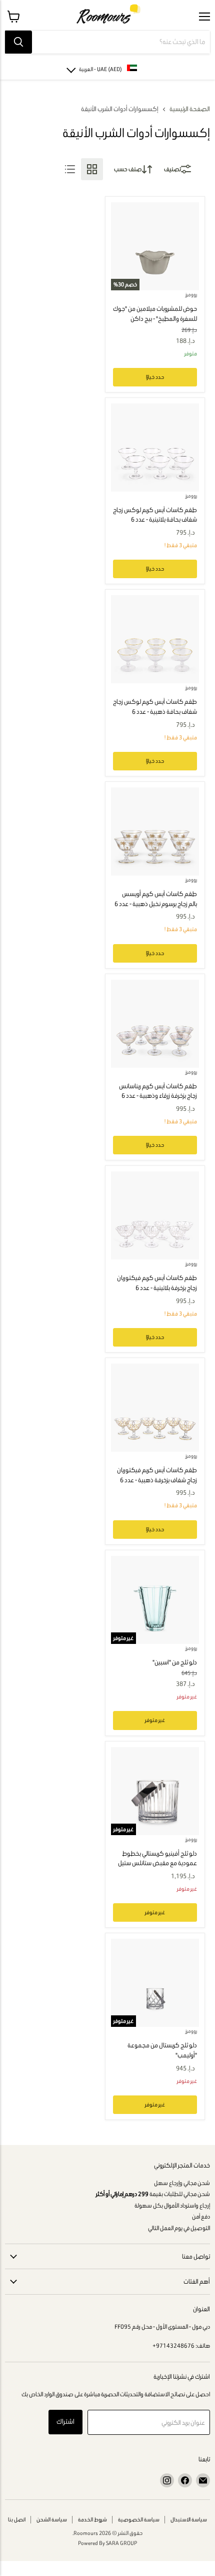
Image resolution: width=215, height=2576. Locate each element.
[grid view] (92, 169)
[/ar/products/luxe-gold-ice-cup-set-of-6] (155, 639)
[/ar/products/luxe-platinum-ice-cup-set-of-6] (155, 448)
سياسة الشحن (52, 2519)
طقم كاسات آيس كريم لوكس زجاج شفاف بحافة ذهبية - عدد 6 (155, 707)
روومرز (191, 295)
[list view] (70, 169)
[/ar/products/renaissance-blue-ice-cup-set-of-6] (155, 1024)
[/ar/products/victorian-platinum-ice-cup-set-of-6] (155, 1215)
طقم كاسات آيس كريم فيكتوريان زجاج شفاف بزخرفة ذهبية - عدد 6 (157, 1475)
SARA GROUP (121, 2543)
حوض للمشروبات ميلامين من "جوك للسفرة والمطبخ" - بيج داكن (155, 314)
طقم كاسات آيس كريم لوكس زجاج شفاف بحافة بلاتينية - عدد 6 (155, 515)
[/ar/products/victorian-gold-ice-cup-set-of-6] (155, 1408)
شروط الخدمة (92, 2519)
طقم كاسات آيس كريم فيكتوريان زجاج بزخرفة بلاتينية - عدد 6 (157, 1283)
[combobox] (121, 42)
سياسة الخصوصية (139, 2519)
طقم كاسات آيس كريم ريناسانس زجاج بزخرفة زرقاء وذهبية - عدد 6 (158, 1091)
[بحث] (18, 42)
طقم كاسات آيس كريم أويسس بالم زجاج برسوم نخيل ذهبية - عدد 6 (156, 899)
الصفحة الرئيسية (190, 109)
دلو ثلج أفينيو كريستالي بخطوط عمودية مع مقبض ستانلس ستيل (157, 1858)
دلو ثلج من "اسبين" (175, 1662)
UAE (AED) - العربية (100, 69)
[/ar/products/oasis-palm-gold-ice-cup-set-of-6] (155, 831)
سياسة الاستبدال (189, 2519)
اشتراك (65, 2422)
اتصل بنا (17, 2519)
